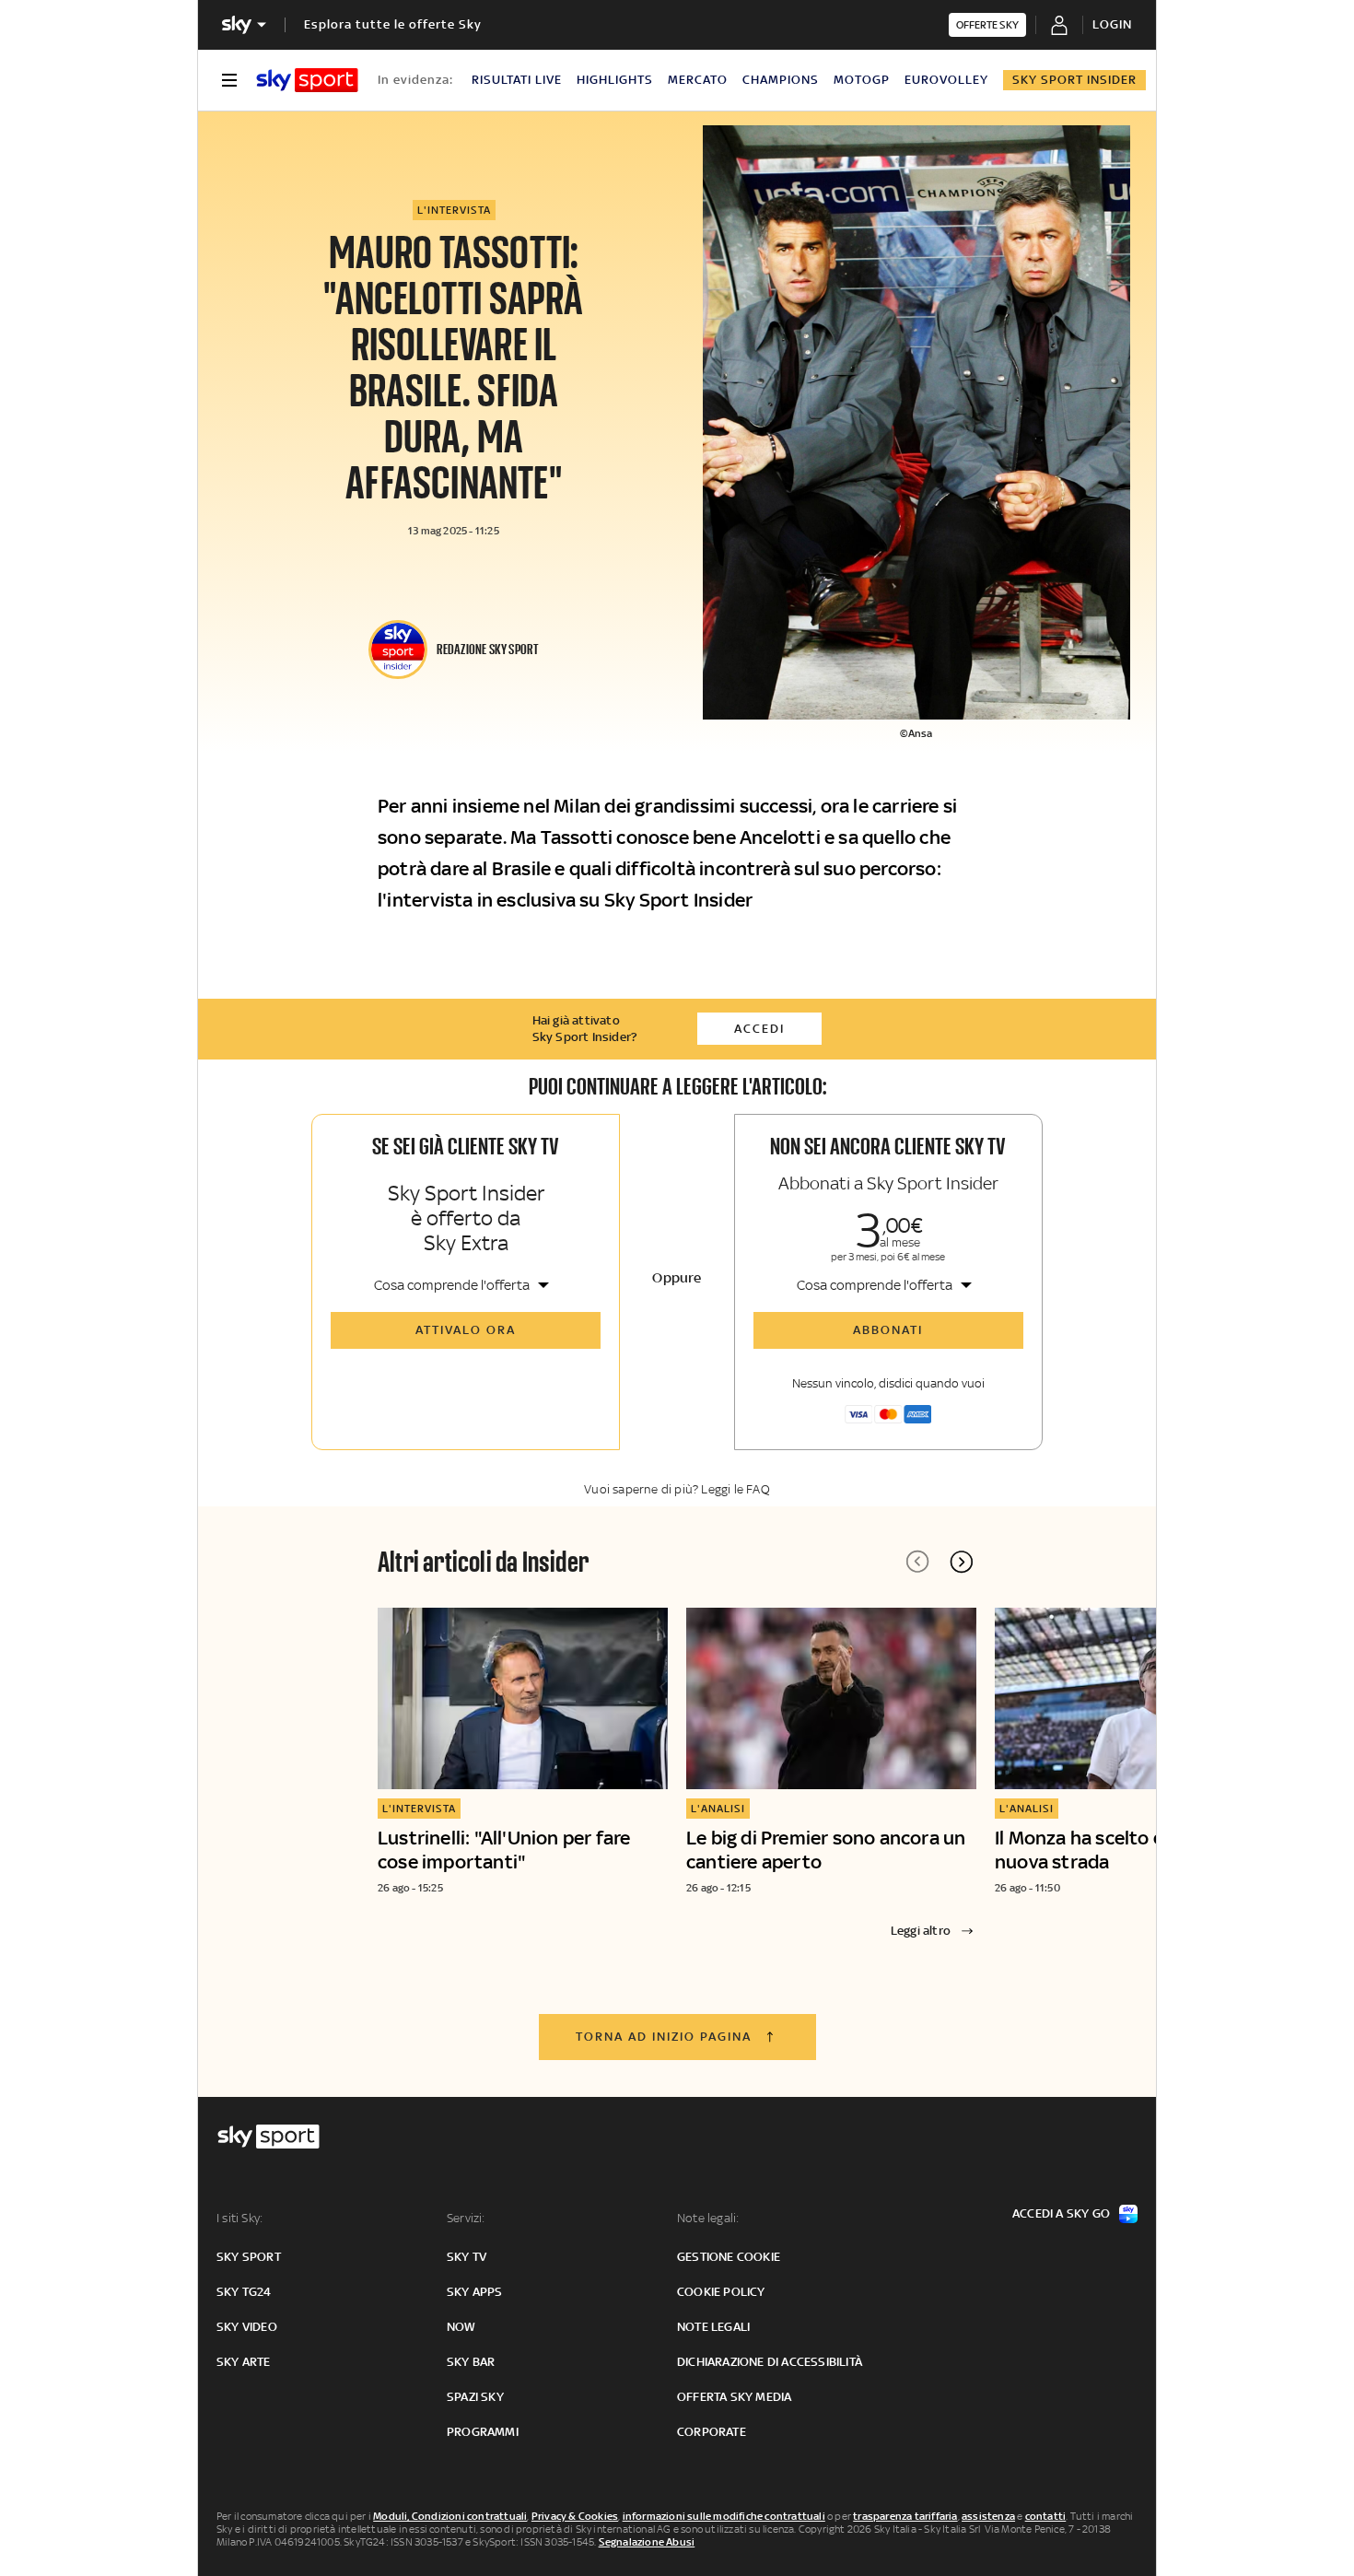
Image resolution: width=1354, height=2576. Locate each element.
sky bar (471, 2362)
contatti (1046, 2516)
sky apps (475, 2292)
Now (461, 2327)
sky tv (467, 2257)
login (1112, 24)
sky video (247, 2327)
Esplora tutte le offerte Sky (393, 24)
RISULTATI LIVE (517, 80)
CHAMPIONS (781, 80)
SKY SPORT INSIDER (1074, 80)
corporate (712, 2432)
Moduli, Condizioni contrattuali (450, 2516)
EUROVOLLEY (946, 80)
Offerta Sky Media (734, 2397)
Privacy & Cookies (575, 2516)
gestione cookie (729, 2257)
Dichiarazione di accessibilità (770, 2362)
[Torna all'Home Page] (307, 80)
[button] (962, 1562)
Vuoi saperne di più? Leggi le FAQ (677, 1489)
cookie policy (721, 2292)
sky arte (244, 2362)
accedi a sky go (1061, 2213)
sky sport (249, 2257)
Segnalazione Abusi (647, 2542)
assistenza (988, 2516)
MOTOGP (862, 80)
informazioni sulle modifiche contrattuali (724, 2516)
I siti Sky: (239, 2218)
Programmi (483, 2432)
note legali (713, 2327)
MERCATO (698, 80)
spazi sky (475, 2397)
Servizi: (466, 2218)
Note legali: (708, 2218)
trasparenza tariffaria (905, 2516)
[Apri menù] (229, 80)
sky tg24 (244, 2292)
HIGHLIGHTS (615, 80)
